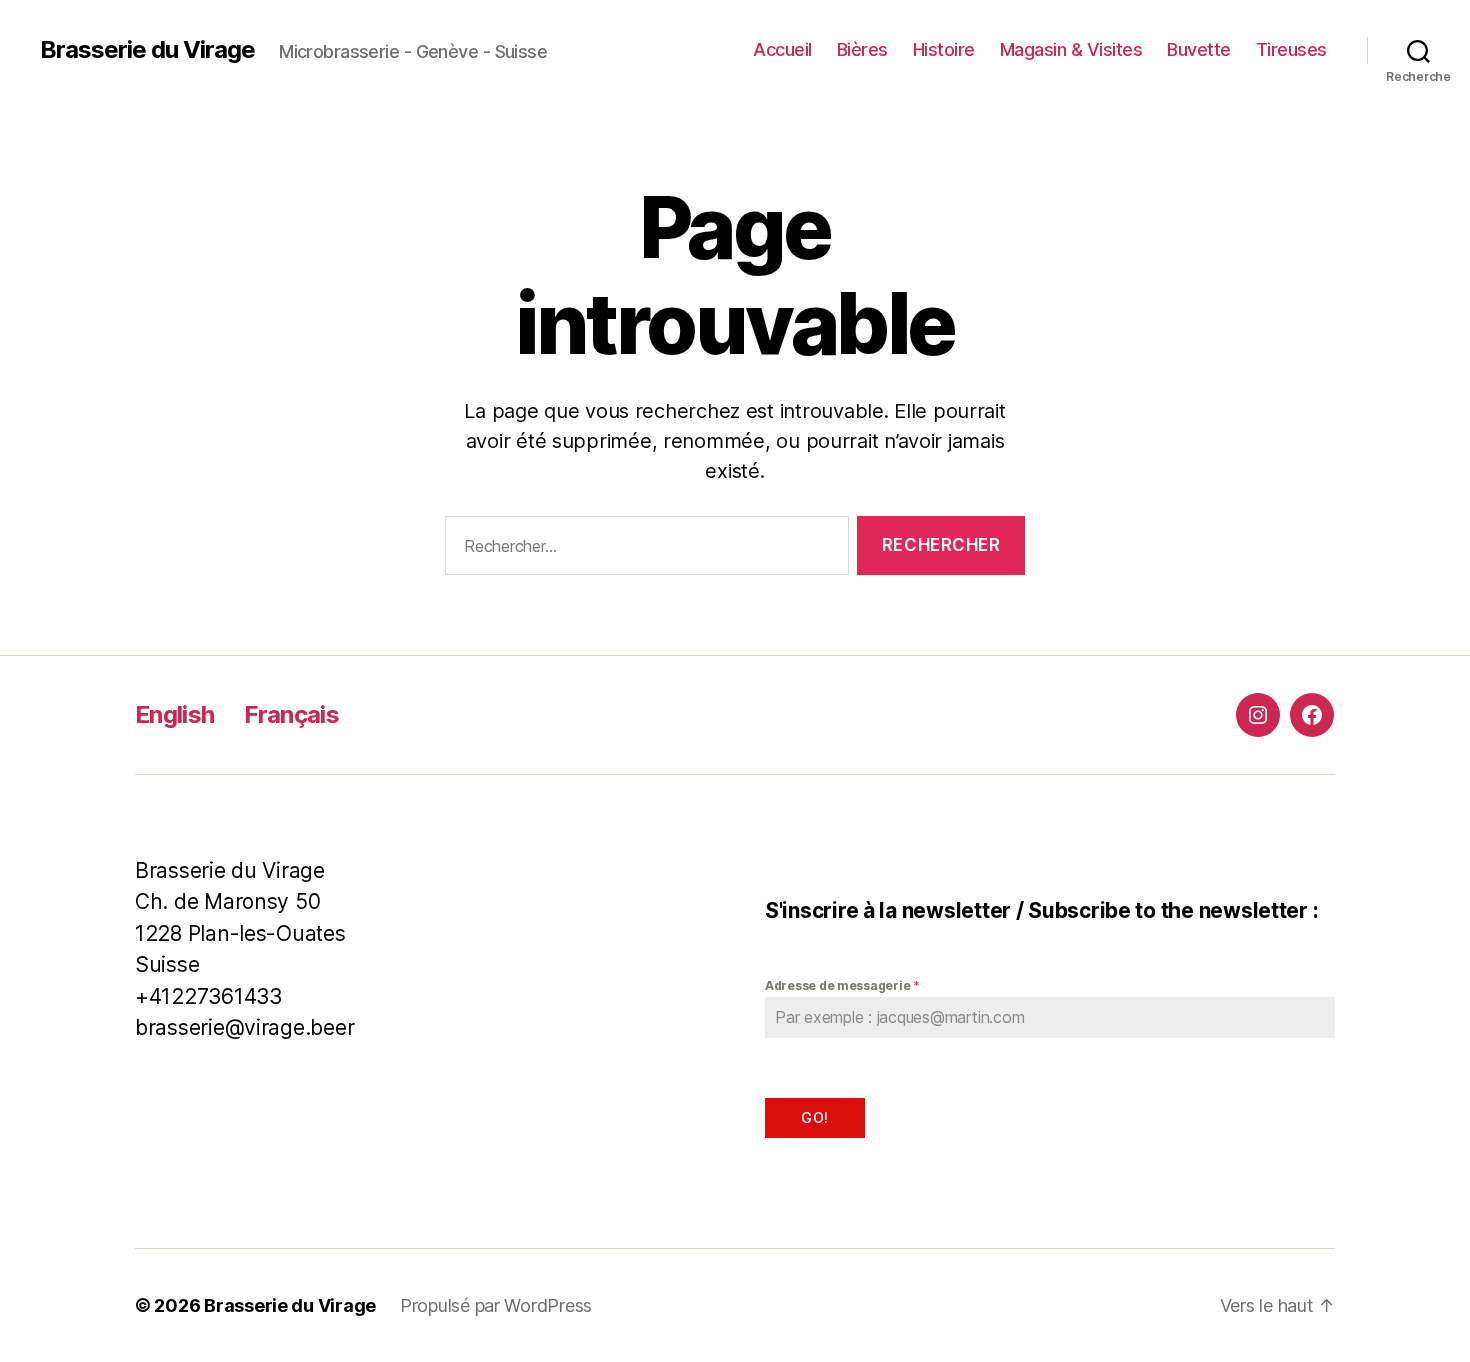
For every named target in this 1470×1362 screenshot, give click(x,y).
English (174, 714)
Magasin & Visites (1071, 49)
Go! (814, 1117)
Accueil (782, 49)
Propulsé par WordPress (496, 1305)
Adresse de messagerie (842, 985)
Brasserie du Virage (147, 50)
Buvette (1199, 49)
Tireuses (1291, 49)
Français (291, 714)
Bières (862, 49)
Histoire (944, 49)
